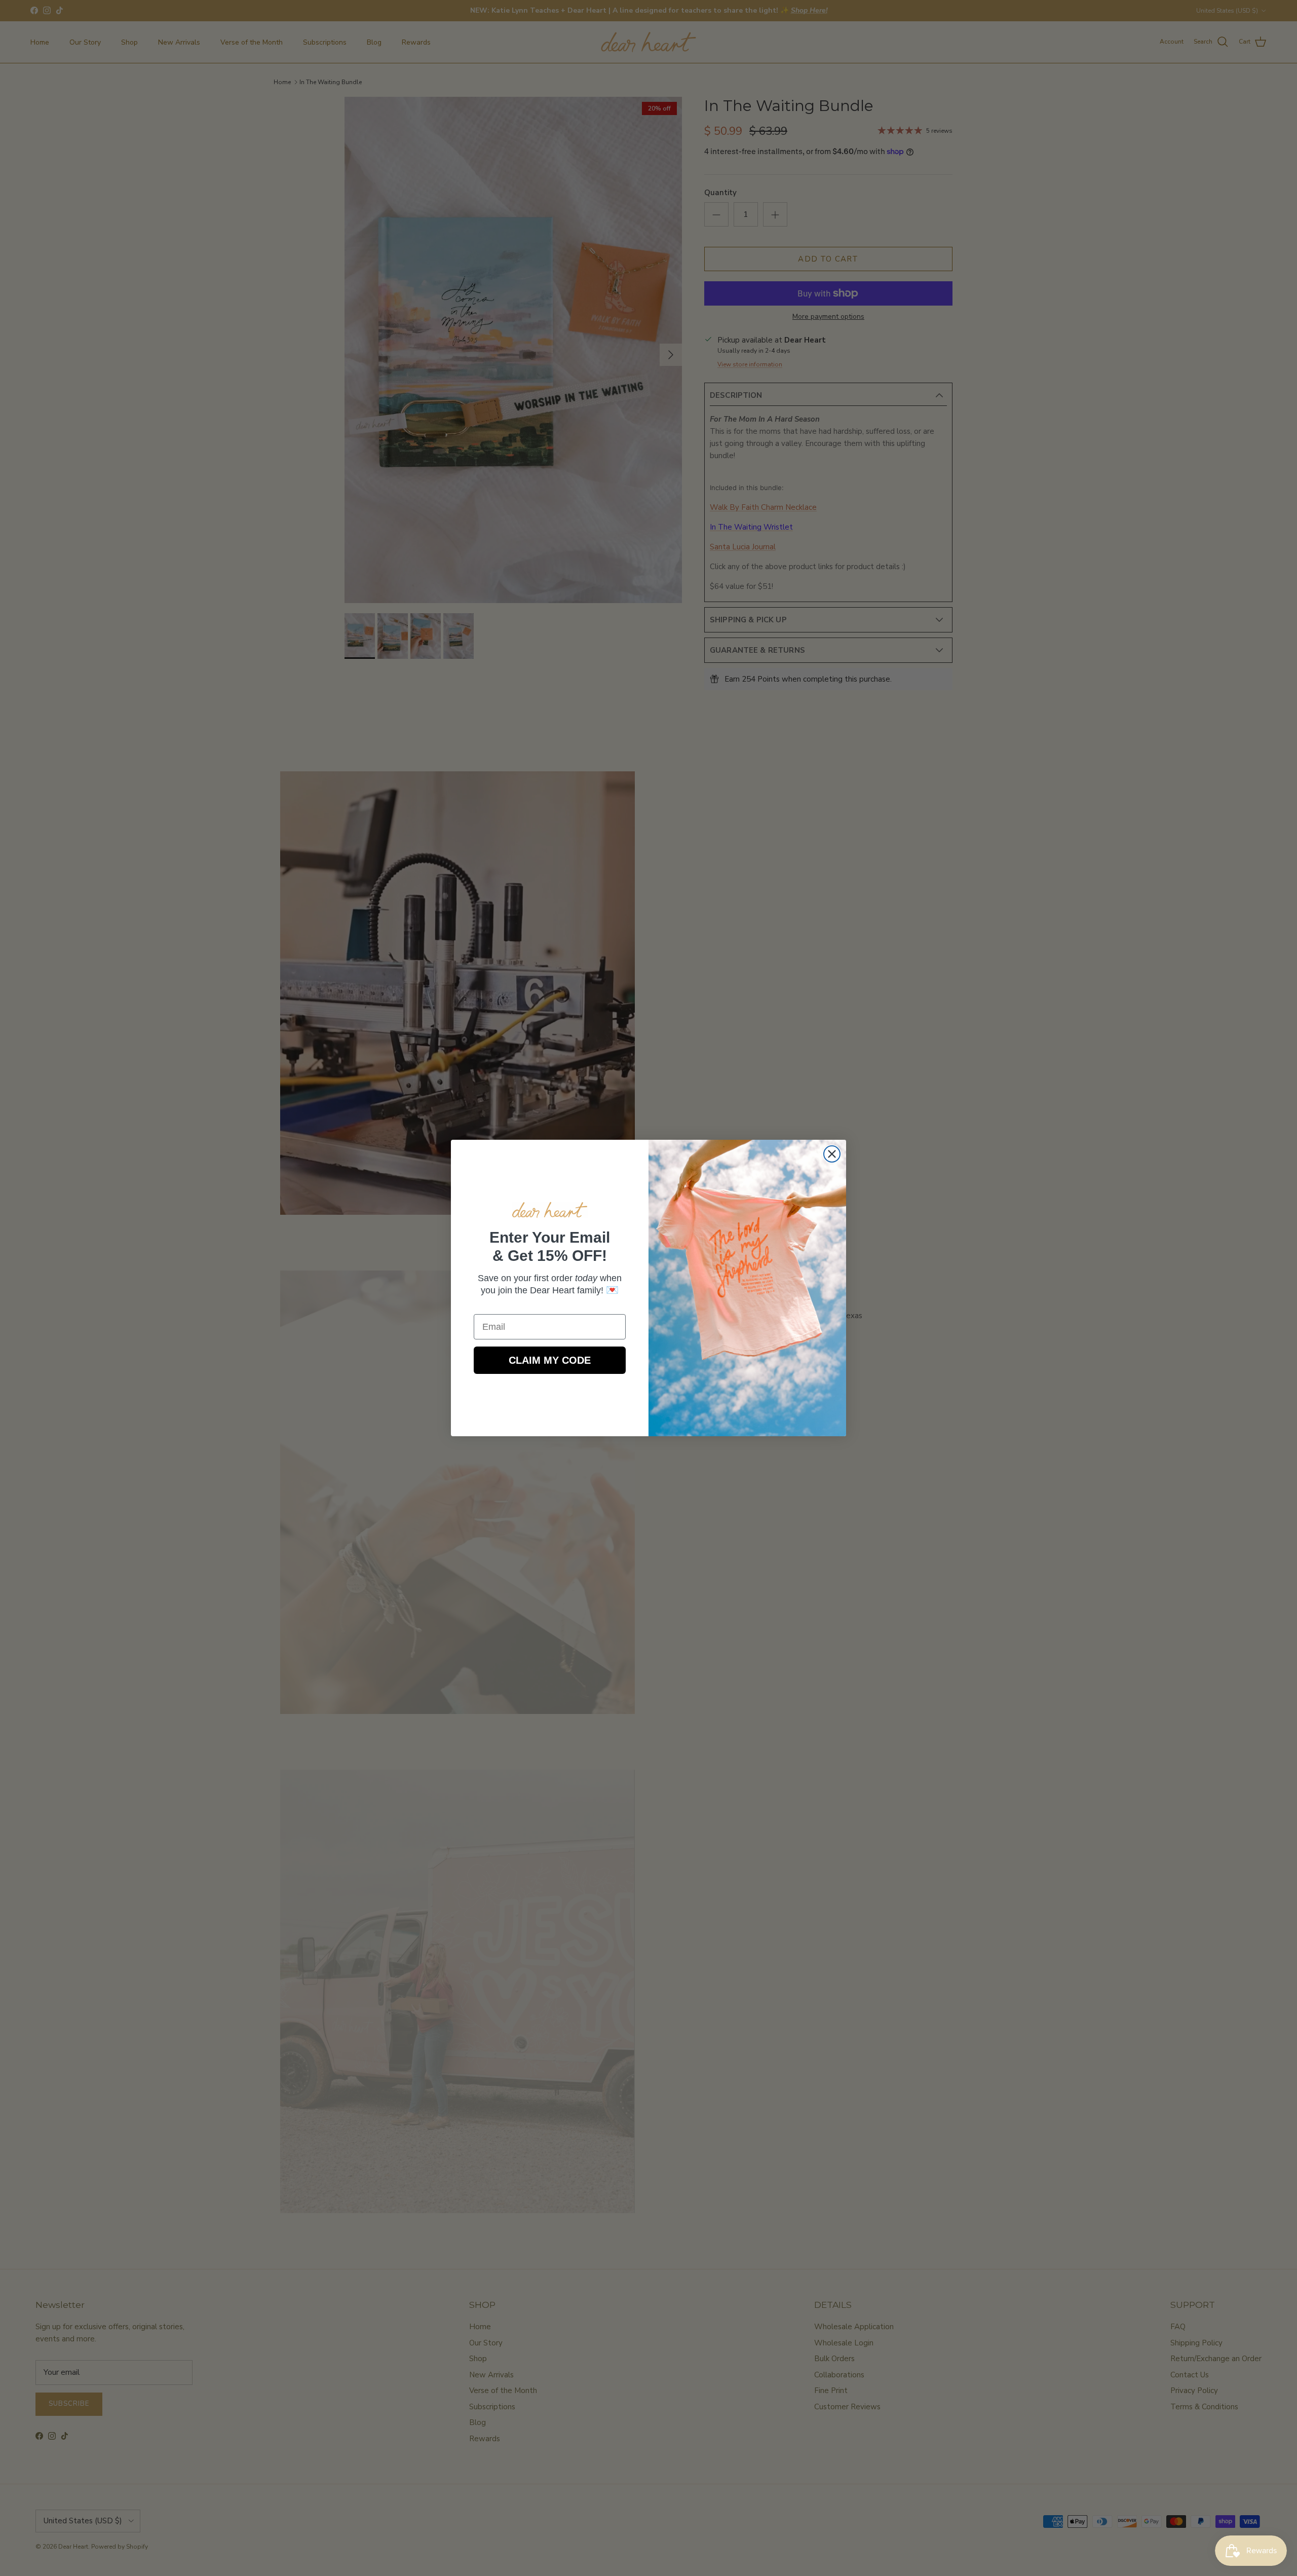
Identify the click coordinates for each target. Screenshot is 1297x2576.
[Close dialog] (832, 1154)
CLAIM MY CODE (550, 1360)
